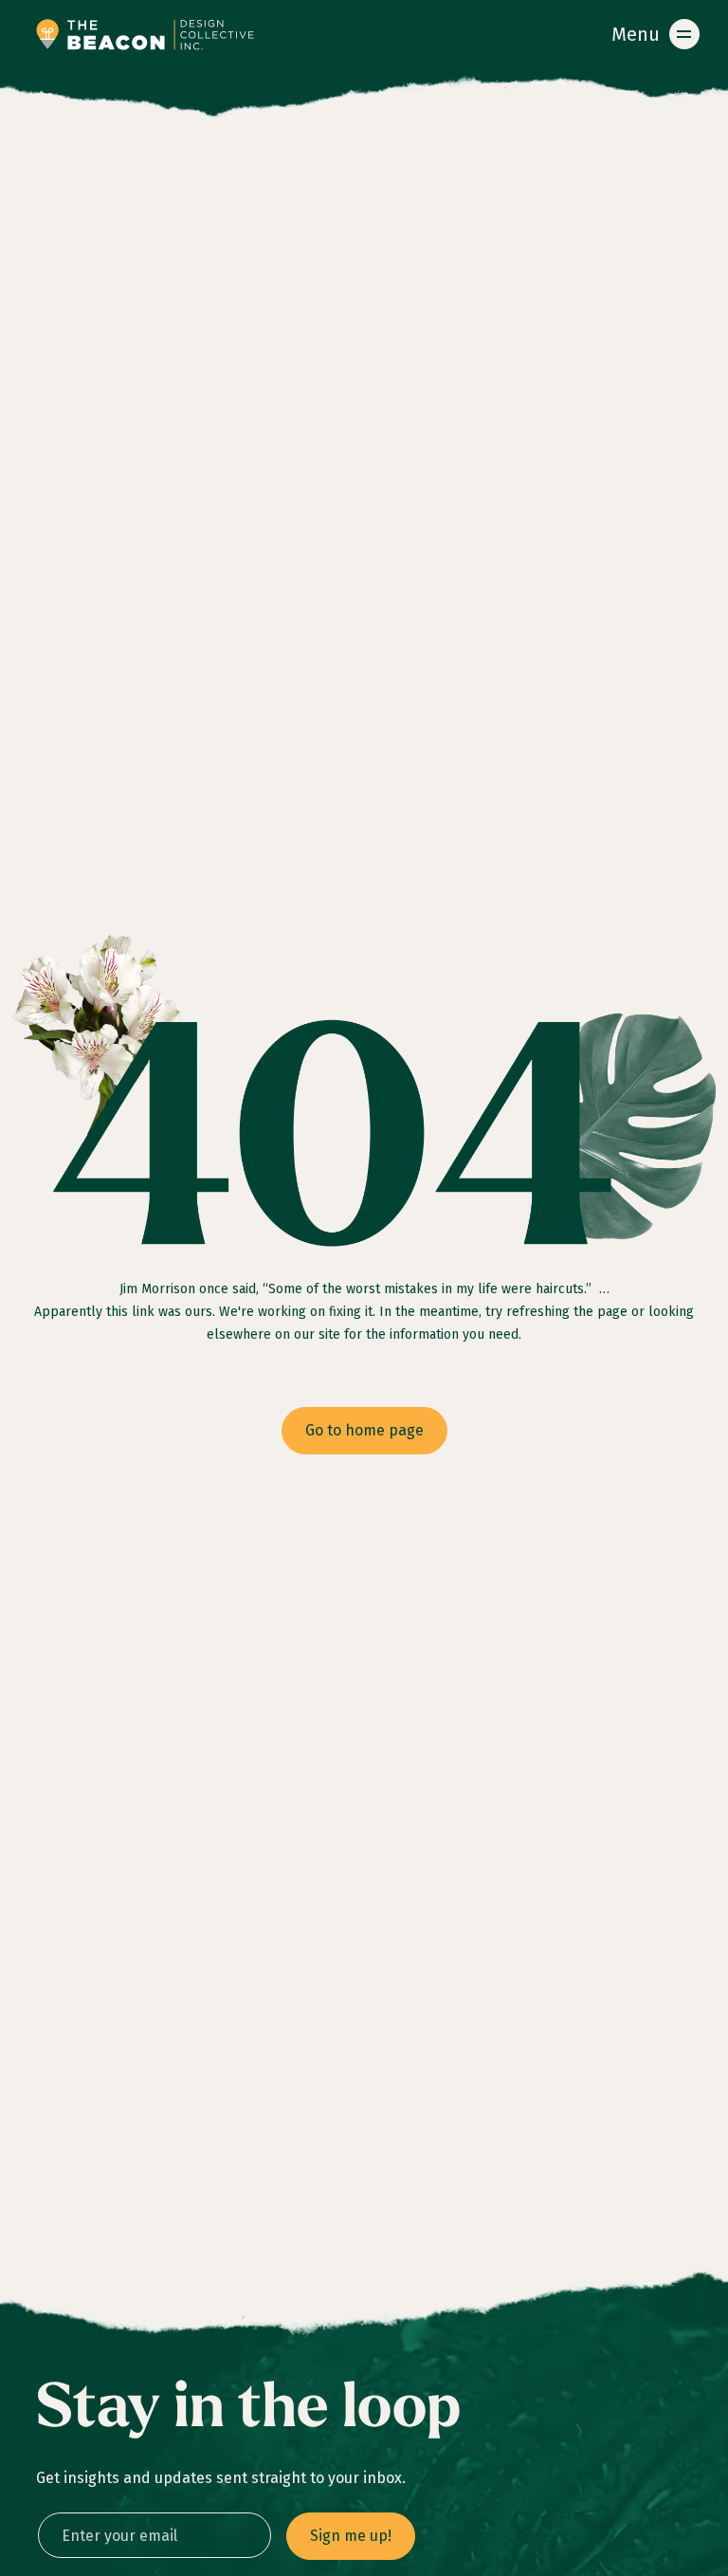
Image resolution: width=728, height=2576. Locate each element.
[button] (652, 34)
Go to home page (364, 1430)
